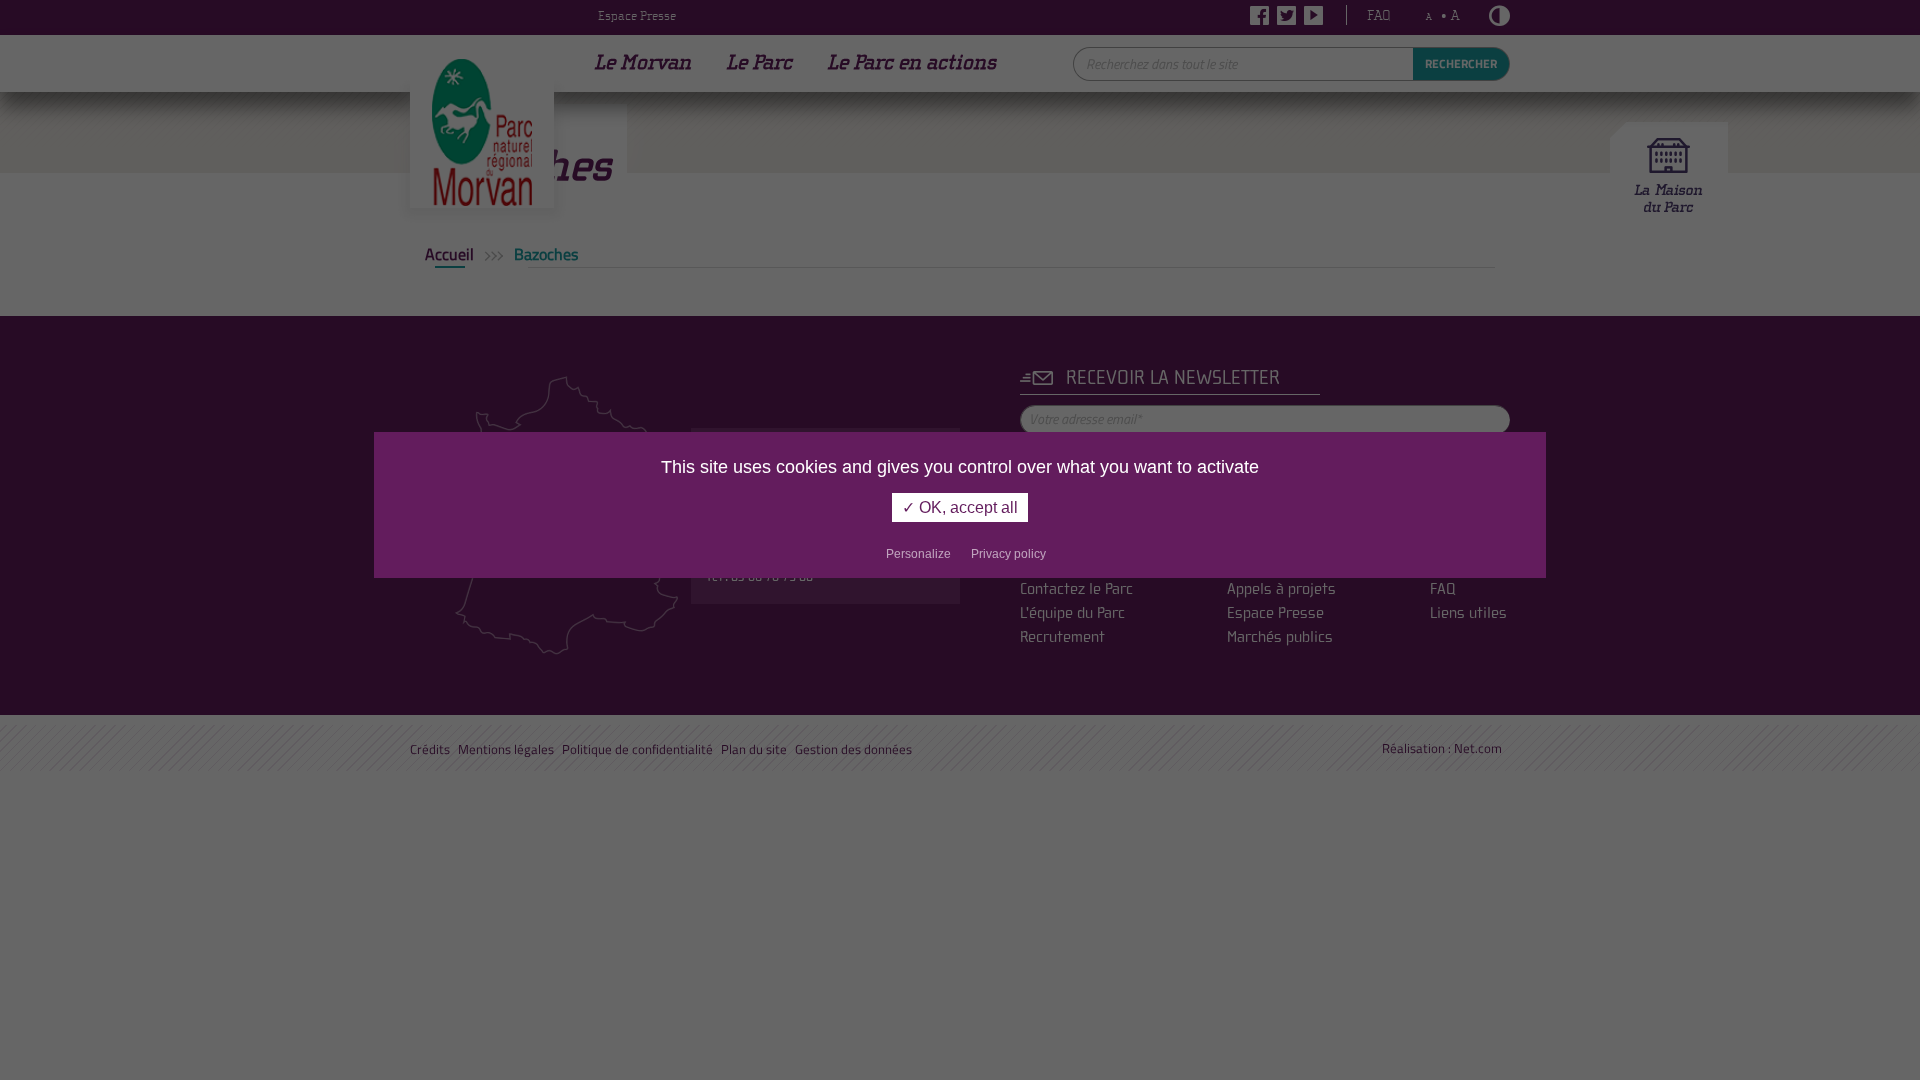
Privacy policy (1008, 554)
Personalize (918, 554)
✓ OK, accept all (960, 507)
